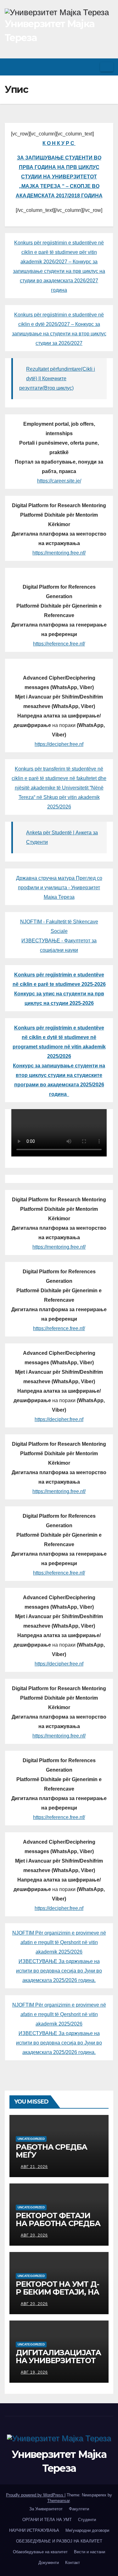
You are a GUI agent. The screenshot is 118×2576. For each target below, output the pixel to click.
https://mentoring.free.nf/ (59, 553)
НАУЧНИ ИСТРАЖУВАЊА (34, 2530)
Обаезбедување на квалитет (40, 2552)
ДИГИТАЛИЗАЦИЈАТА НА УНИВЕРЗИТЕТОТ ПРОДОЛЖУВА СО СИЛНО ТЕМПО (58, 2364)
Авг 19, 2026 (34, 2372)
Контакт (73, 2563)
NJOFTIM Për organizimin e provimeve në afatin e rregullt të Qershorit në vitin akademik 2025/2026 (59, 1942)
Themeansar (58, 2501)
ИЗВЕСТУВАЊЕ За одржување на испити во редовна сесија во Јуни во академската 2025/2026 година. (59, 1971)
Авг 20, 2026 (34, 2235)
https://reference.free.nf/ (59, 644)
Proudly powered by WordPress (35, 2495)
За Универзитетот (46, 2509)
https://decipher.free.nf (59, 744)
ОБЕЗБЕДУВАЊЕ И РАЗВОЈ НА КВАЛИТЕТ (59, 2541)
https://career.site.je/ (59, 481)
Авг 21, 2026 (34, 2167)
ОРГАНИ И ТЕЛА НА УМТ (47, 2520)
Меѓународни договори (87, 2530)
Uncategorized (31, 2139)
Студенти (87, 2520)
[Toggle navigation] (107, 67)
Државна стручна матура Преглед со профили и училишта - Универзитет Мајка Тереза (59, 888)
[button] (93, 67)
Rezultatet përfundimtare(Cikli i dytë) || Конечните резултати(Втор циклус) (57, 378)
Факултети (79, 2509)
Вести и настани (90, 2552)
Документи (49, 2563)
